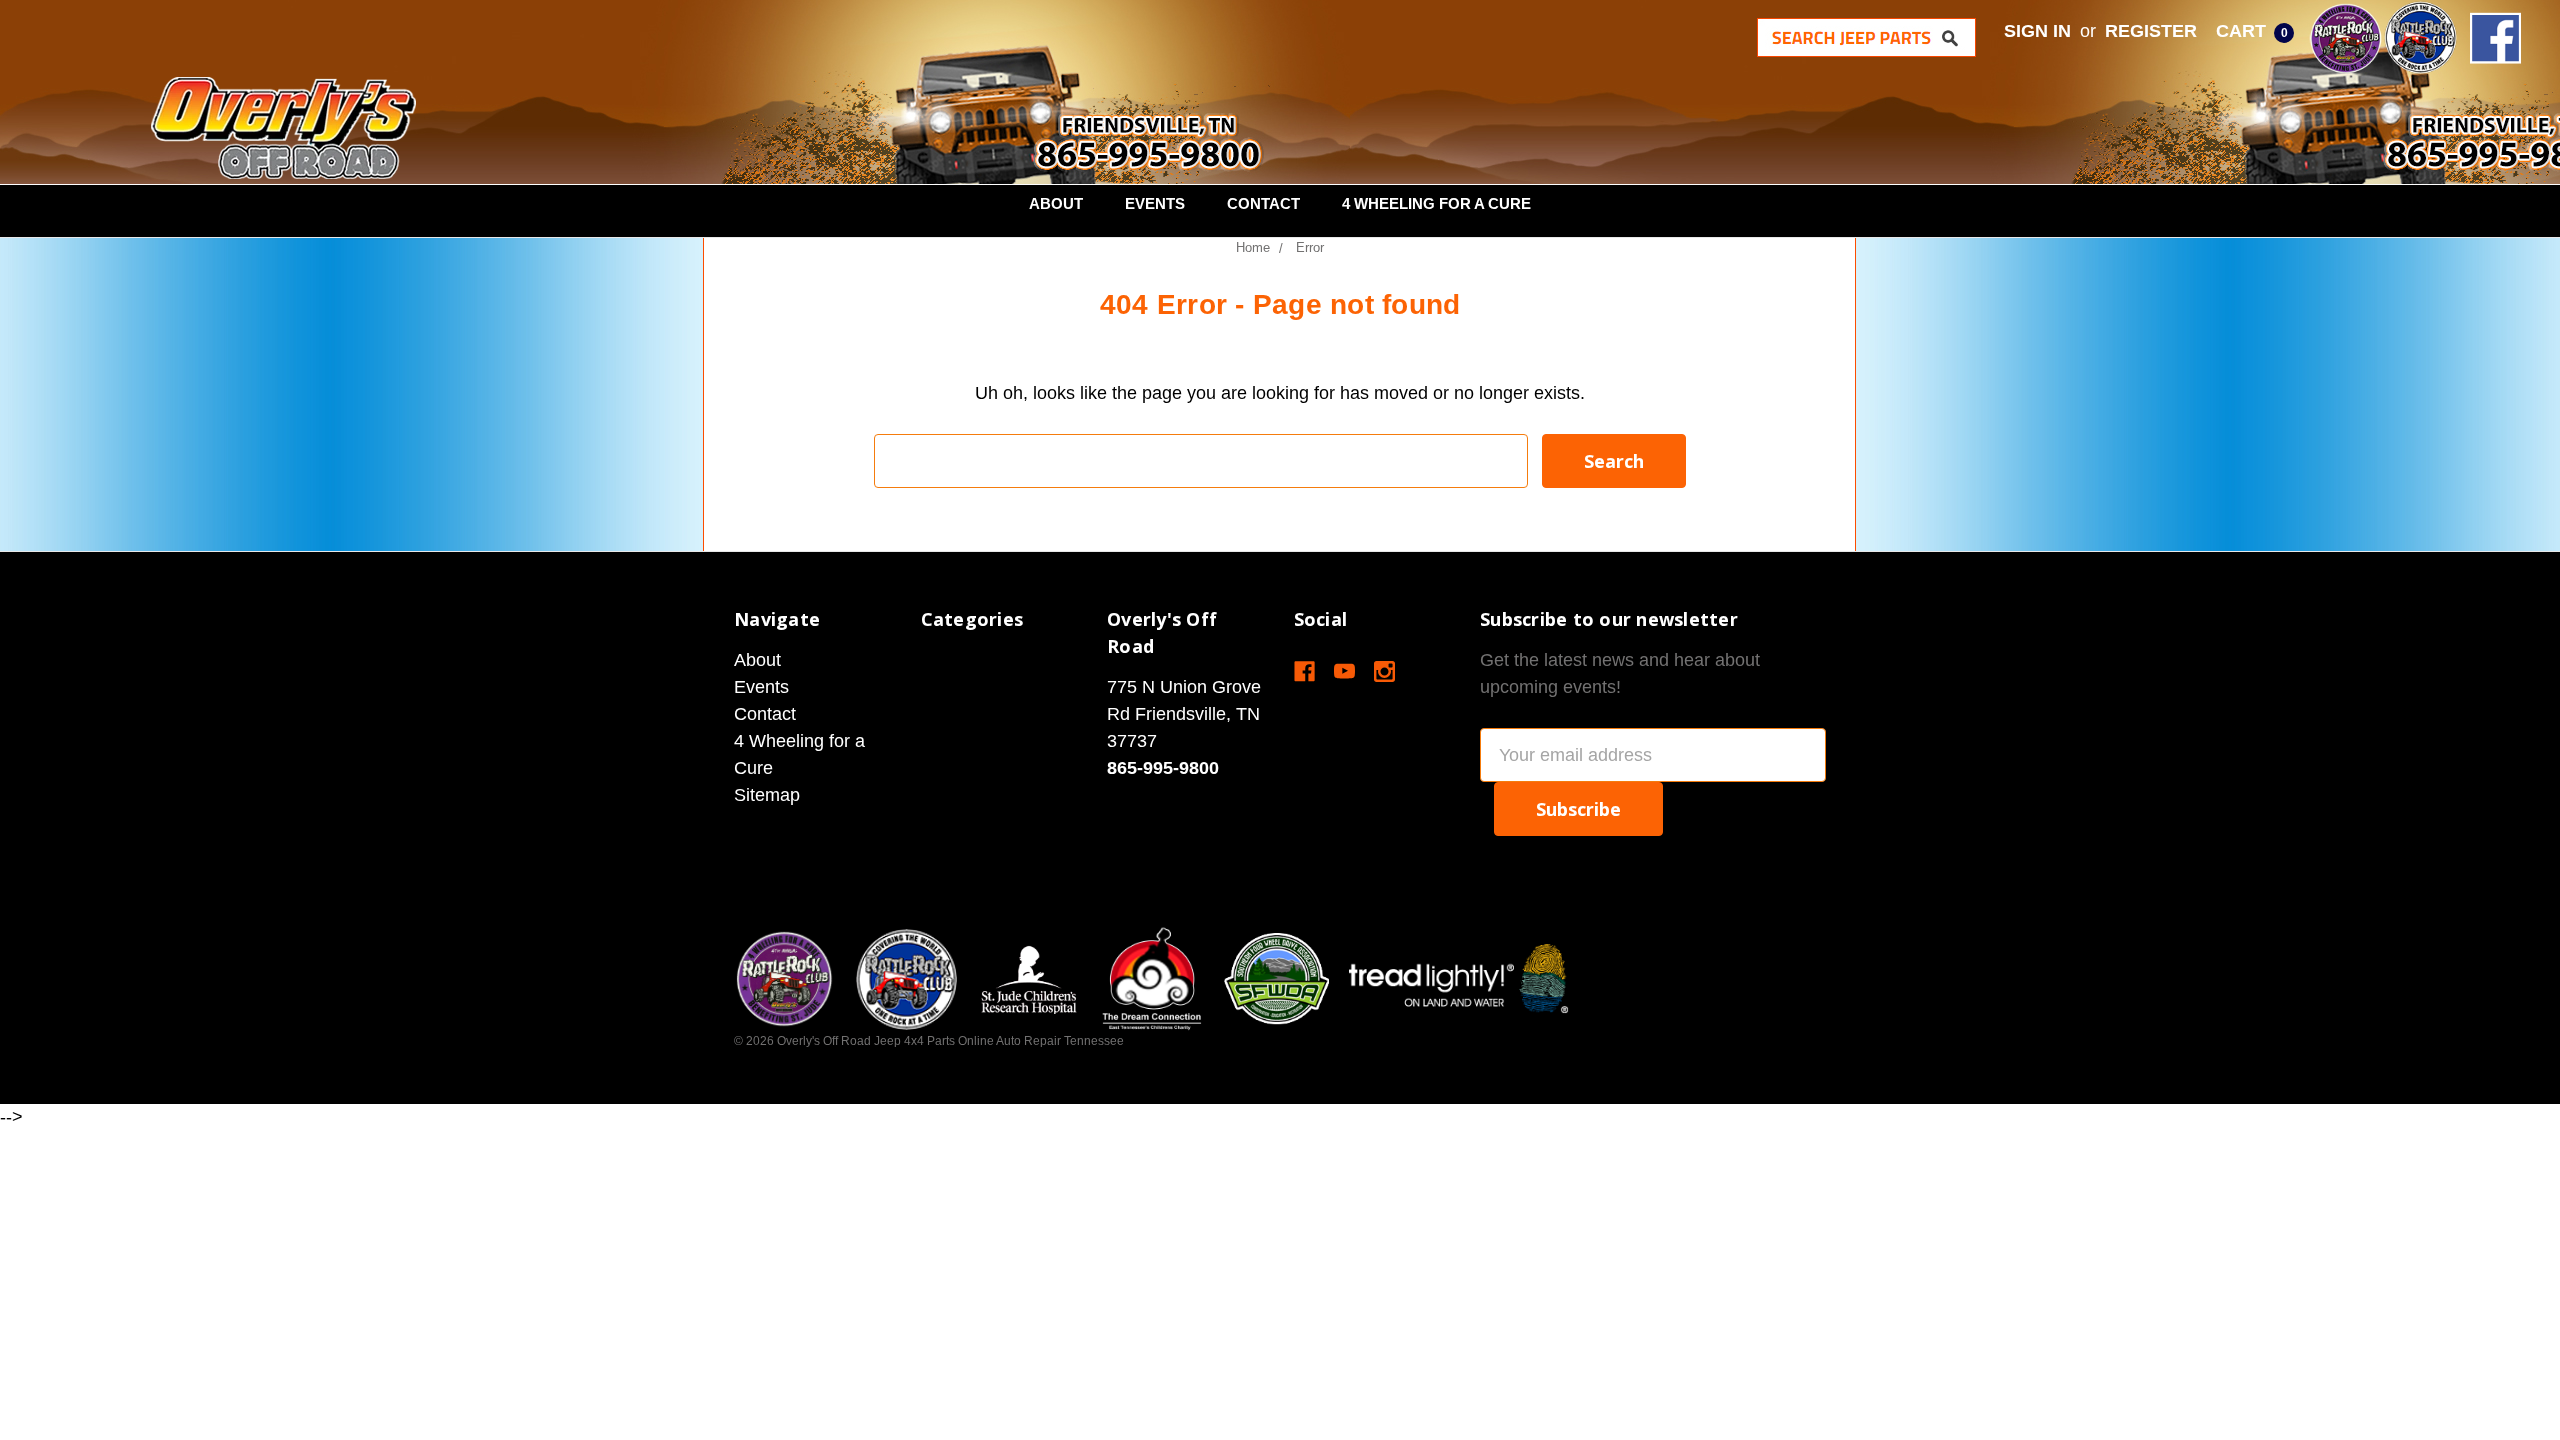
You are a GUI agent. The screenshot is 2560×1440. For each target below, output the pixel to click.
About (1056, 203)
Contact (1263, 203)
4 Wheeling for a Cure (1436, 203)
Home (1253, 247)
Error (1310, 247)
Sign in (2037, 31)
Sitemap (767, 795)
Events (1155, 203)
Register (2151, 31)
